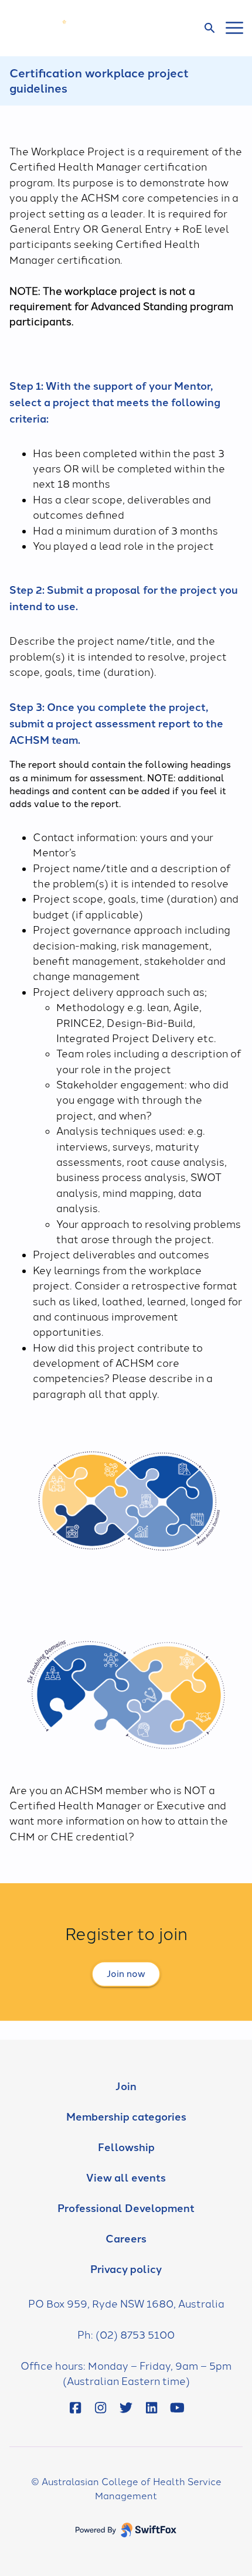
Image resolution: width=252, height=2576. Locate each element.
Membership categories (126, 2117)
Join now (126, 1974)
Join (126, 2087)
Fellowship (126, 2148)
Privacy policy (126, 2269)
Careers (126, 2239)
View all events (126, 2178)
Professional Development (126, 2209)
